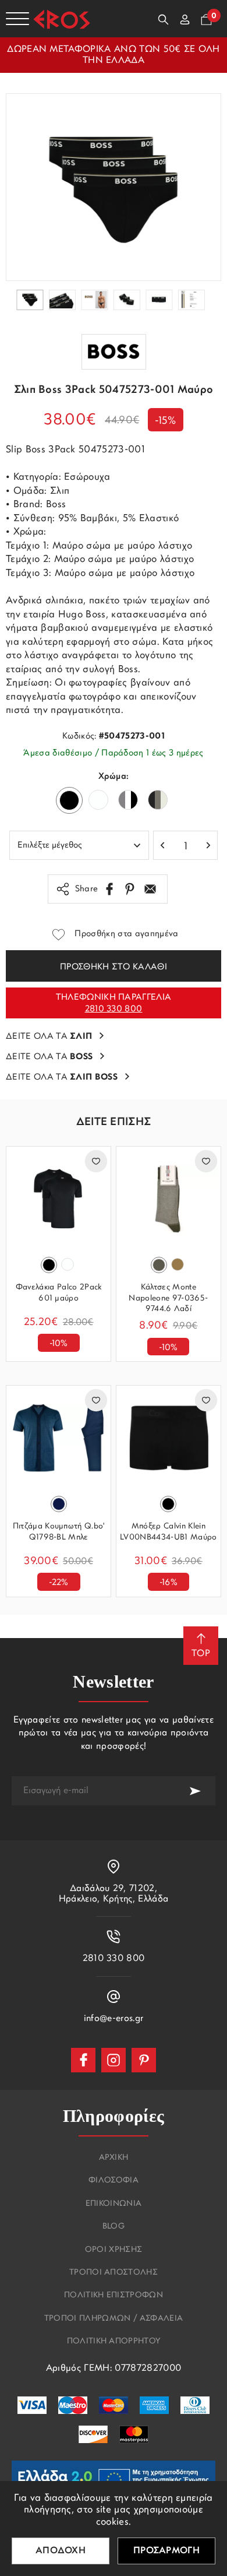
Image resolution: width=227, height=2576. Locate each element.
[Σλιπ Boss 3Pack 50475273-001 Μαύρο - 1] (114, 187)
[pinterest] (144, 2060)
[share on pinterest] (130, 889)
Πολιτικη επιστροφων (114, 2296)
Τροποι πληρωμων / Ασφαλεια (114, 2319)
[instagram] (114, 2060)
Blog (114, 2227)
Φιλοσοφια (114, 2181)
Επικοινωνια (114, 2204)
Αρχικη (114, 2158)
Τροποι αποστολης (114, 2273)
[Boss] (114, 352)
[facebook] (83, 2060)
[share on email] (150, 889)
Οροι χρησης (114, 2250)
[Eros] (62, 19)
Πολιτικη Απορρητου (114, 2342)
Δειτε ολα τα (49, 1037)
